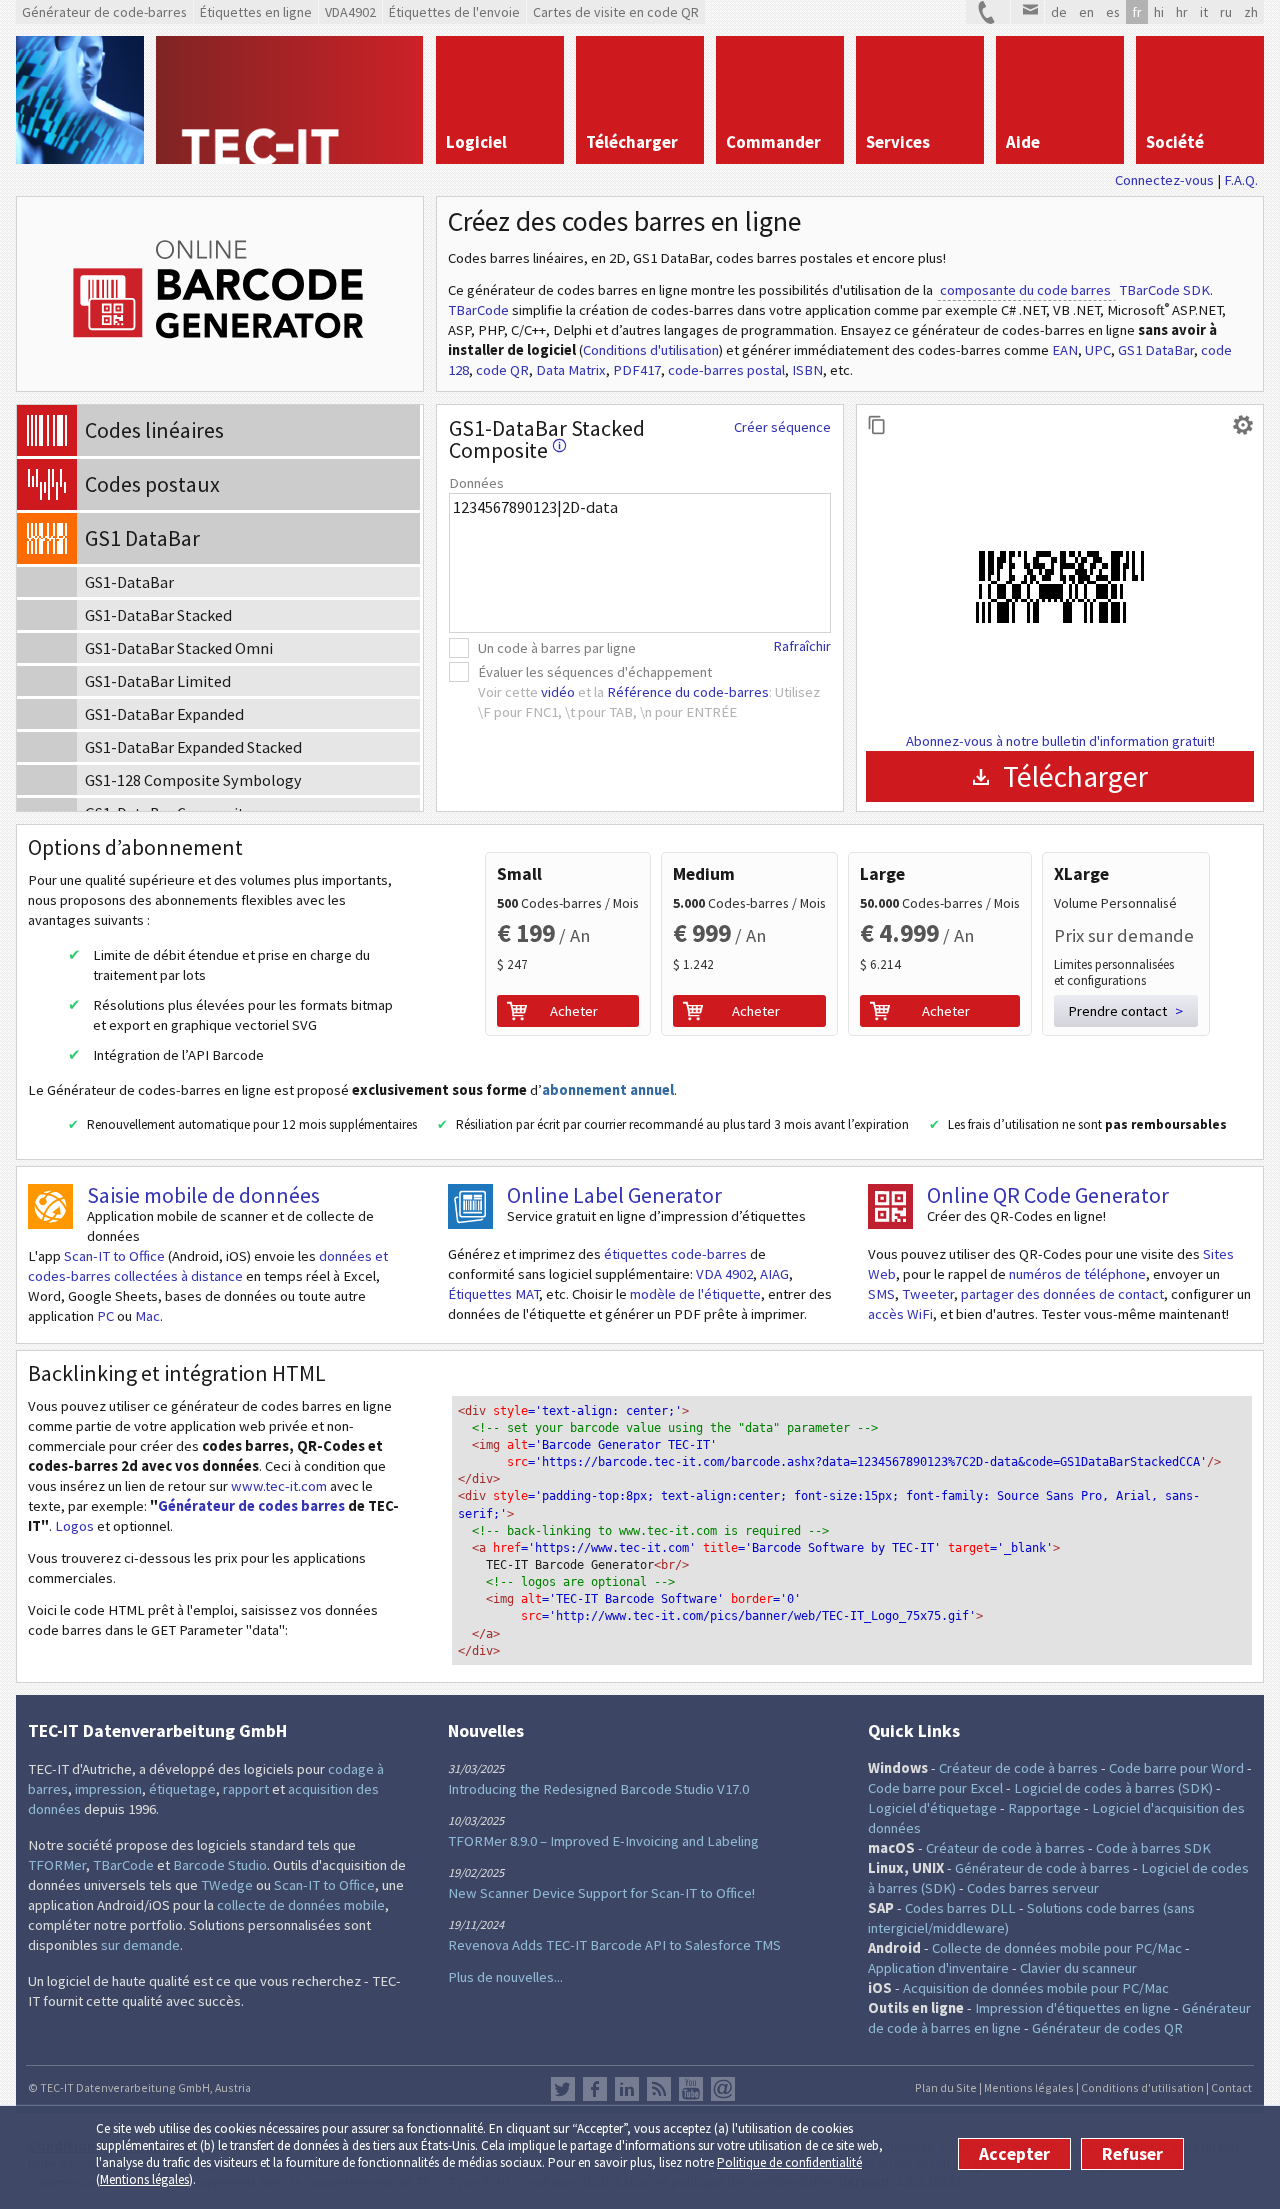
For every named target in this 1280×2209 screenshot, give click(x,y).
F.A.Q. (1241, 180)
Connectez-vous (1164, 180)
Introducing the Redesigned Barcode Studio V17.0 (598, 1789)
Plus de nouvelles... (505, 1977)
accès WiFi (900, 1314)
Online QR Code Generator (1048, 1195)
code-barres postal (726, 370)
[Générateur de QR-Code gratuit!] (890, 1206)
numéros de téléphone (1077, 1274)
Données (476, 483)
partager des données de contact (1062, 1294)
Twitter (563, 2089)
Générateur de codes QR (1107, 2028)
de (1059, 12)
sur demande (140, 1945)
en (1086, 12)
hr (1182, 12)
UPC (1098, 350)
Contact (1231, 2087)
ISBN (807, 370)
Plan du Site (946, 2087)
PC (105, 1316)
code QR (502, 370)
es (1113, 12)
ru (1226, 12)
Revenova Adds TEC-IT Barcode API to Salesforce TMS (614, 1945)
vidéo (558, 692)
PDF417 (637, 370)
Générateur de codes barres (251, 1506)
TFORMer (57, 1865)
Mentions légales (144, 2179)
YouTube (691, 2089)
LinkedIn (627, 2089)
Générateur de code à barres (1042, 1868)
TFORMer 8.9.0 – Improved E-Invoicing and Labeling (603, 1841)
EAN (1065, 350)
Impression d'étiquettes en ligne (1073, 2008)
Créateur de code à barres (1018, 1768)
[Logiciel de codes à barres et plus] (80, 100)
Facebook (595, 2089)
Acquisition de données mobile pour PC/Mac (1036, 1988)
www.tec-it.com (279, 1486)
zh (1251, 12)
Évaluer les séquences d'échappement (595, 672)
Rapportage (1044, 1808)
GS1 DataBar (1156, 350)
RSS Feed (659, 2089)
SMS (881, 1294)
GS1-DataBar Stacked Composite (547, 439)
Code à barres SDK (1153, 1848)
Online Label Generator (614, 1195)
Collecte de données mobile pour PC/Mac (1057, 1948)
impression (108, 1789)
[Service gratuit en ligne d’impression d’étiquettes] (470, 1206)
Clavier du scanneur (1078, 1968)
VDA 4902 (724, 1274)
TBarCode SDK (1164, 290)
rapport (246, 1789)
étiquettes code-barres (675, 1254)
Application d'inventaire (938, 1968)
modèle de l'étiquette (695, 1294)
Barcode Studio (220, 1865)
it (1204, 12)
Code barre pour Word (1176, 1768)
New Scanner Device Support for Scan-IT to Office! (601, 1893)
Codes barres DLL (960, 1908)
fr (1137, 12)
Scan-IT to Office (114, 1256)
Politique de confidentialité (789, 2162)
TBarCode (478, 310)
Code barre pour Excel (935, 1788)
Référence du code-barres (688, 692)
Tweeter (928, 1294)
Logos (74, 1526)
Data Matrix (571, 370)
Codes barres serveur (1033, 1888)
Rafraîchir (802, 646)
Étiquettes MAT (493, 1294)
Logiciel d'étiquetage (932, 1808)
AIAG (774, 1274)
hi (1159, 12)
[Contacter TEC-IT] (988, 12)
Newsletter (723, 2089)
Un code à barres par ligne (557, 648)
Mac (147, 1316)
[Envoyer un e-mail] (1027, 12)
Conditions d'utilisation (651, 350)
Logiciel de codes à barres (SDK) (1113, 1788)
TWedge (227, 1885)
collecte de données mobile (301, 1905)
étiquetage (182, 1789)
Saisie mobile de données (203, 1195)
